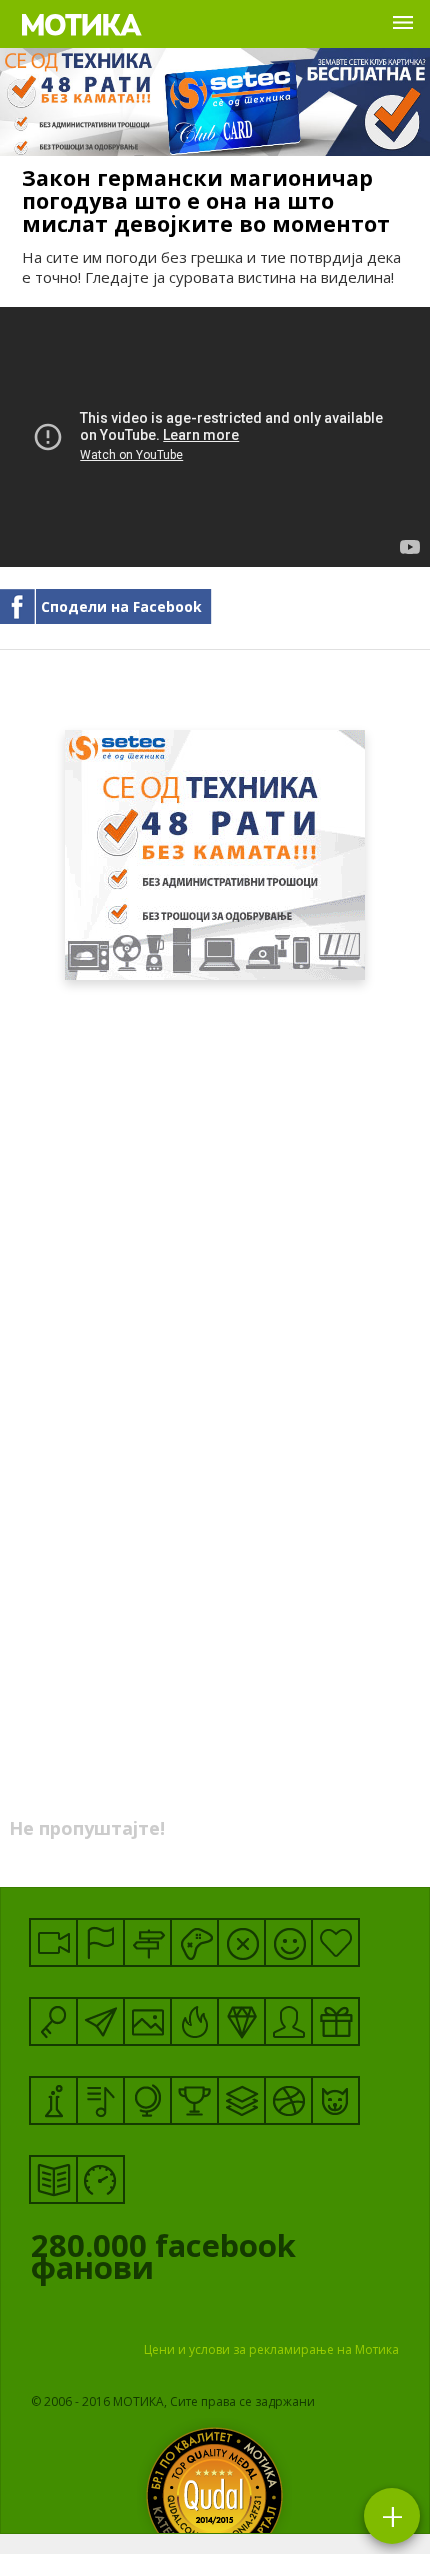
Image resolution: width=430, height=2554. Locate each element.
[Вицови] (288, 1942)
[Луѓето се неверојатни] (100, 2021)
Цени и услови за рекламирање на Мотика (271, 2349)
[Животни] (335, 2100)
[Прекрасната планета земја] (147, 2100)
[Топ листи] (241, 2100)
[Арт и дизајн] (241, 2021)
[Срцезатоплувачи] (335, 1942)
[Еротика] (241, 1942)
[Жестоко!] (194, 2021)
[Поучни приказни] (53, 2179)
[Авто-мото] (100, 2179)
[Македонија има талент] (100, 2100)
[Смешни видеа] (53, 1942)
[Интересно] (335, 2021)
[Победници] (194, 2100)
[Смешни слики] (147, 2021)
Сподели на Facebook (121, 606)
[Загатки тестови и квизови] (53, 2021)
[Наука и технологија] (53, 2100)
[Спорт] (288, 2100)
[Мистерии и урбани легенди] (147, 1942)
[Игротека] (194, 1942)
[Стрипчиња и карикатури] (288, 2021)
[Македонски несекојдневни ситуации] (100, 1942)
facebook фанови (163, 2261)
